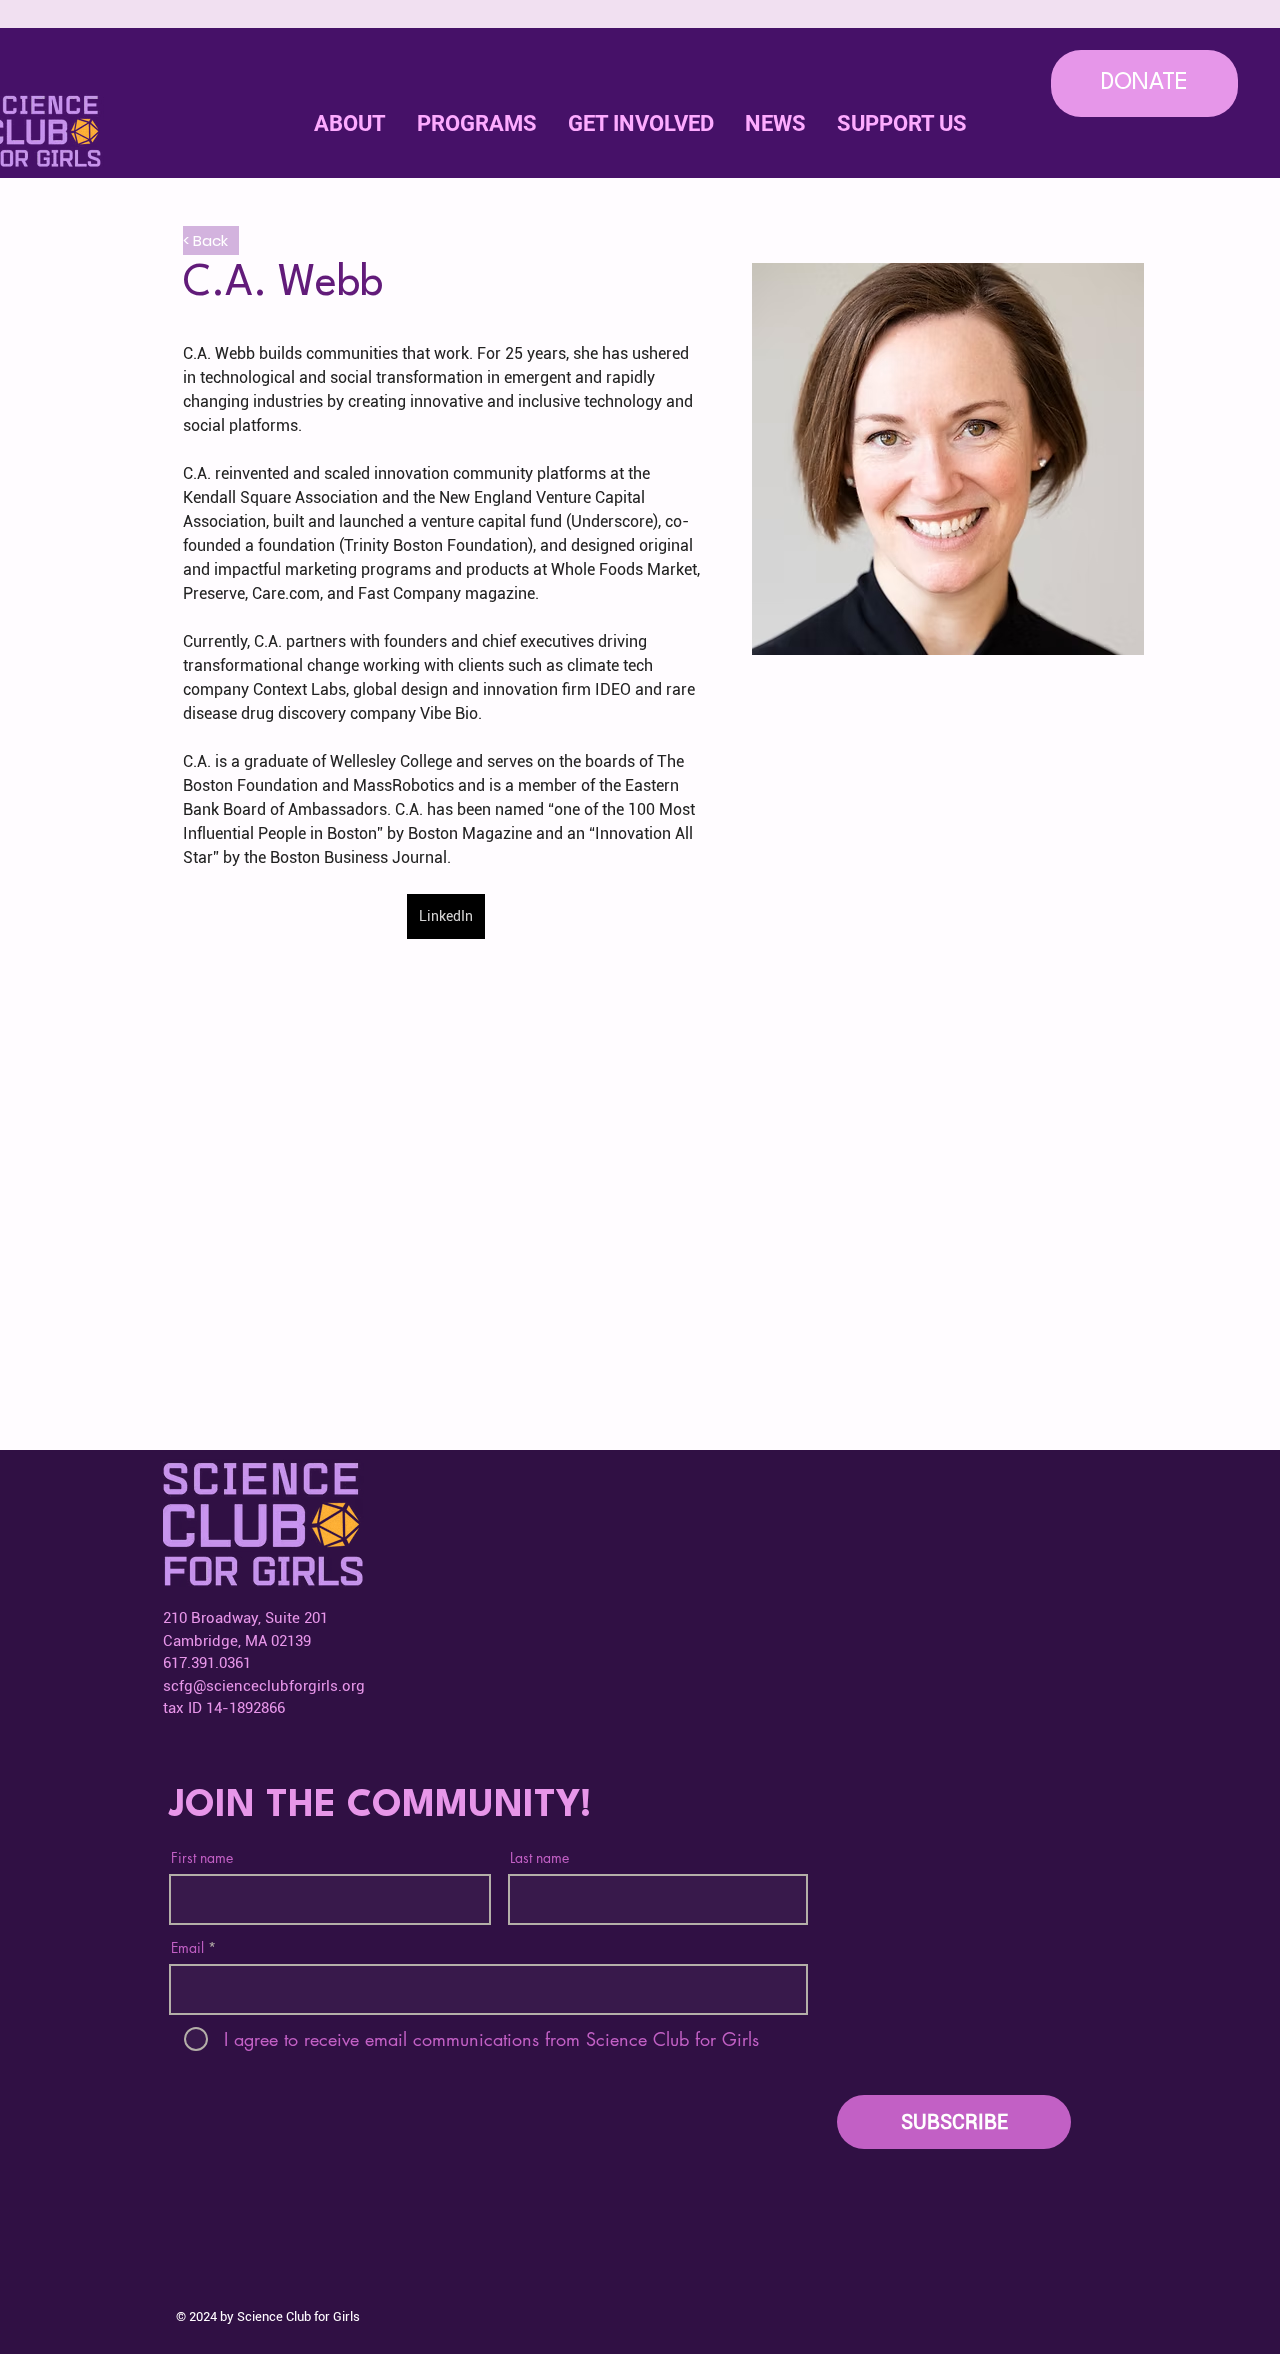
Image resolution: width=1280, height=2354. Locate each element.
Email (187, 1948)
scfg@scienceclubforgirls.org (264, 1686)
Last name (539, 1858)
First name (202, 1858)
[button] (640, 124)
